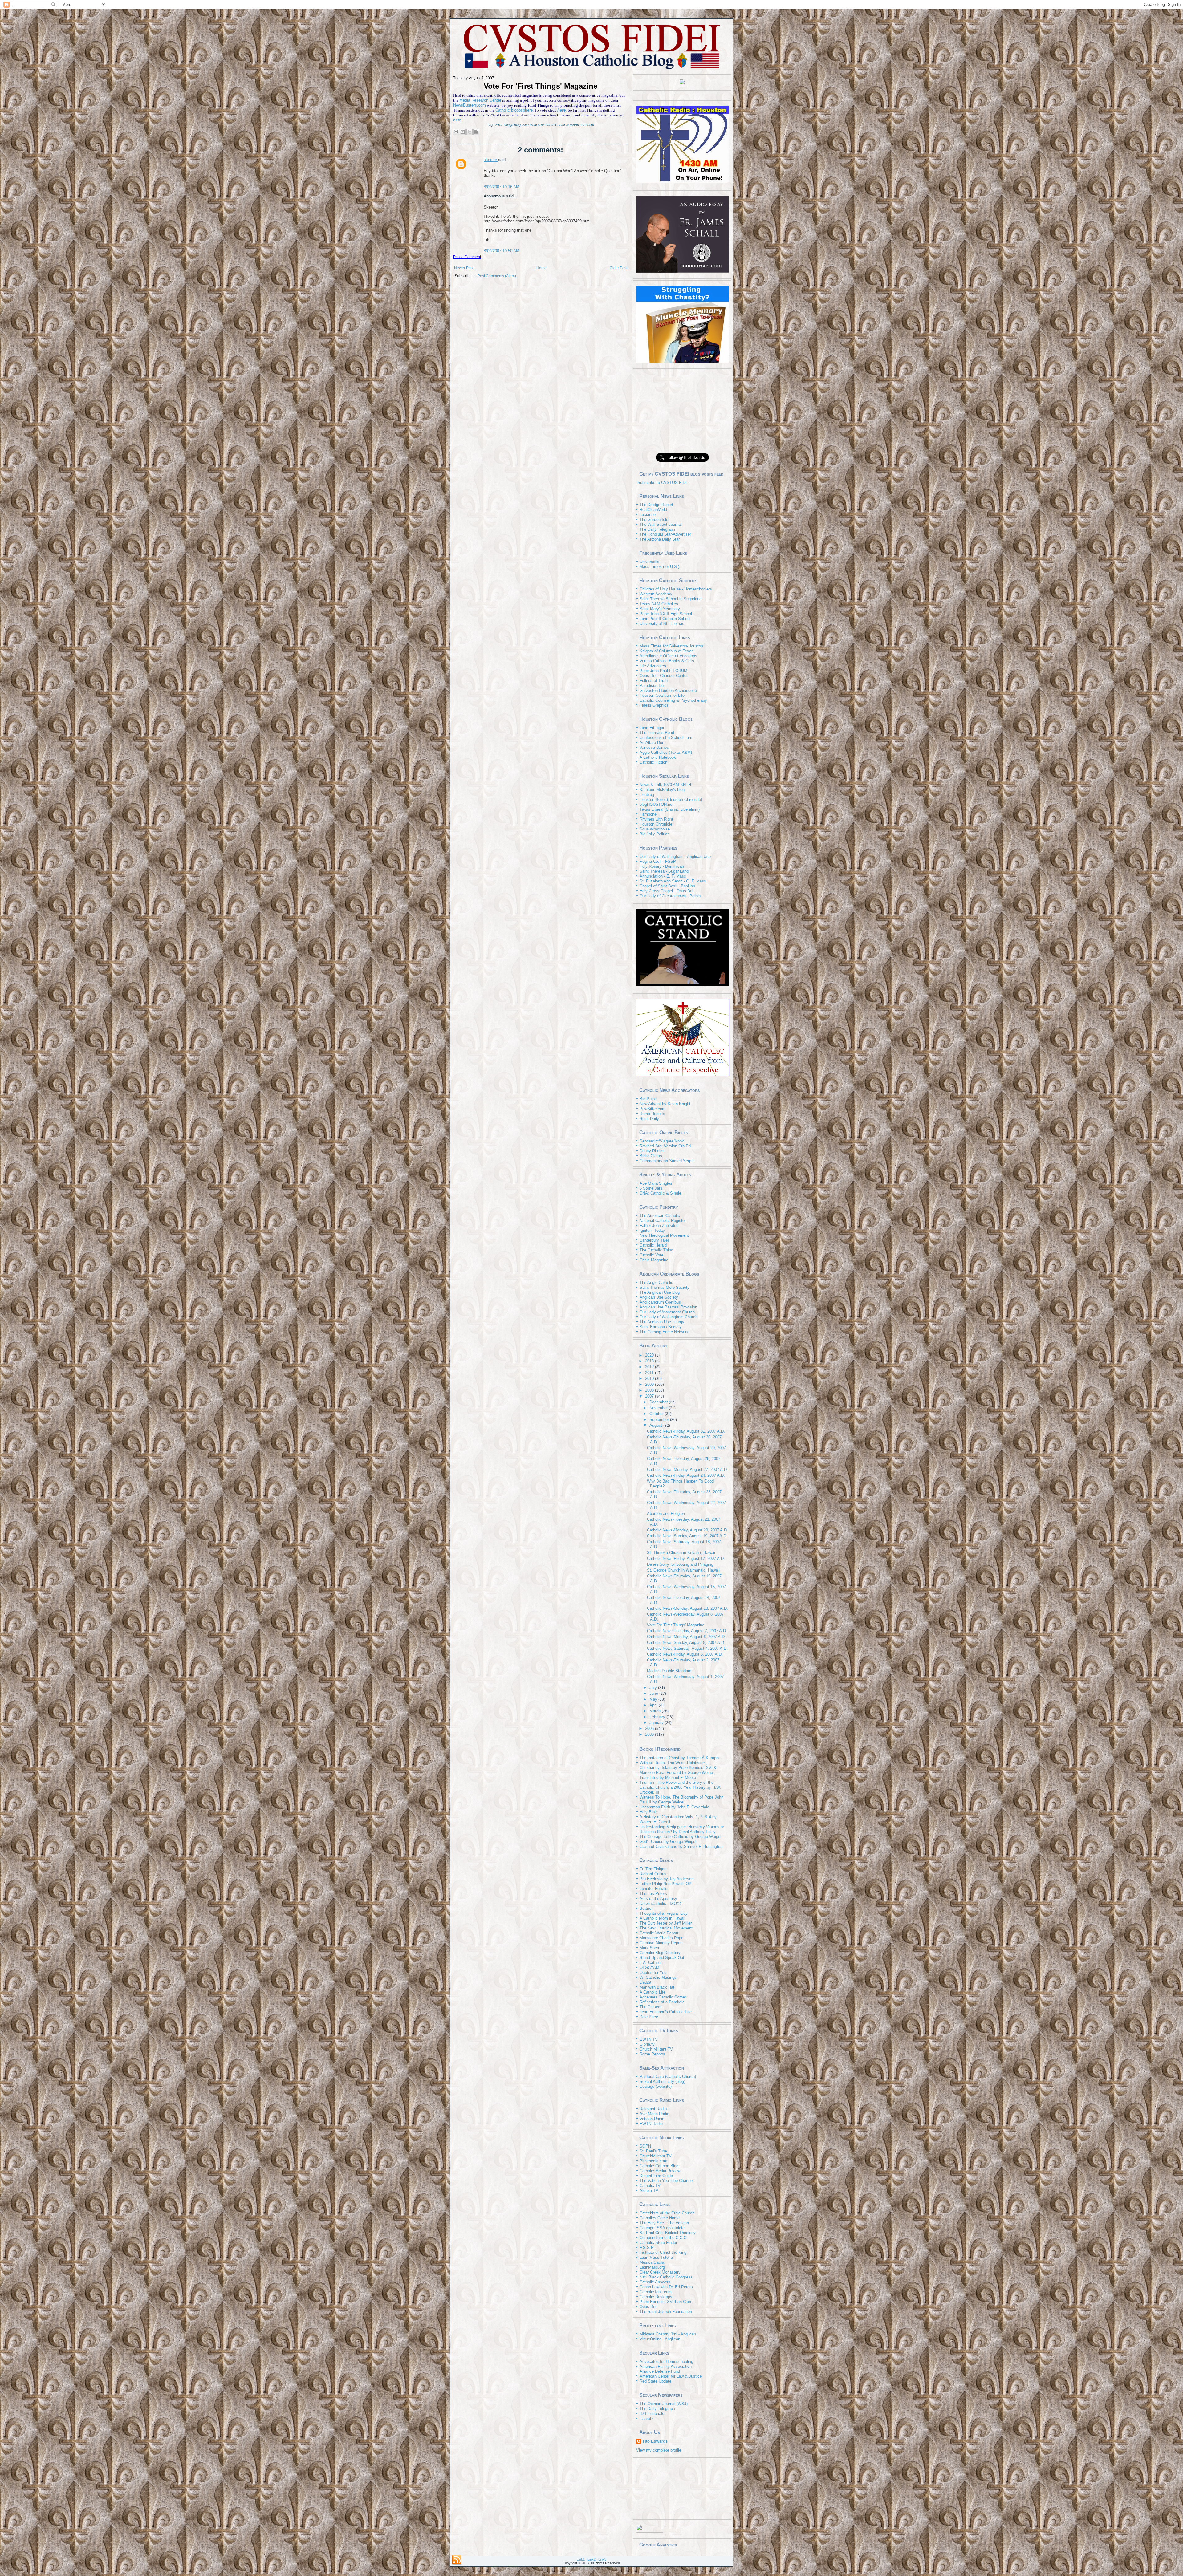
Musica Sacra (652, 2262)
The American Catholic (660, 1216)
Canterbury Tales (655, 1240)
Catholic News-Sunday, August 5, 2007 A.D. (686, 1643)
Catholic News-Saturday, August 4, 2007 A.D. (687, 1648)
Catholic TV (650, 2186)
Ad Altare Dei (651, 742)
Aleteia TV (649, 2191)
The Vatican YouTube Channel (667, 2181)
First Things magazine (512, 125)
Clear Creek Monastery (660, 2272)
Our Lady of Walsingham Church (669, 1317)
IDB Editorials (652, 2414)
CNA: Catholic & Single (660, 1193)
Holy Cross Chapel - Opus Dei (666, 891)
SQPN (645, 2146)
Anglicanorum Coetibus (660, 1302)
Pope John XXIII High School (666, 614)
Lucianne (648, 515)
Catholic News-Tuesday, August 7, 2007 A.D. (687, 1631)
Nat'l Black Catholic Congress (666, 2277)
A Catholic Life (652, 1992)
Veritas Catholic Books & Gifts (667, 661)
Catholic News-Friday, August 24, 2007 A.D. (686, 1475)
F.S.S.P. (647, 2247)
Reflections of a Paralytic (662, 2002)
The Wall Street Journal (661, 524)
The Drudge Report (656, 505)
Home (541, 268)
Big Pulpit (648, 1099)
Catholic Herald (653, 1245)
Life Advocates (653, 666)
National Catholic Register (663, 1221)
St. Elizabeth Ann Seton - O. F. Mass (673, 881)
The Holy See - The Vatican (664, 2223)
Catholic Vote (651, 1255)
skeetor (491, 160)
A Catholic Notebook (658, 757)
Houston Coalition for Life (662, 695)
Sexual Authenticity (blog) (662, 2081)
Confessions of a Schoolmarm (667, 738)
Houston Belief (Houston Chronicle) (671, 799)
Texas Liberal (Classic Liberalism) (670, 809)
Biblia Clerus (651, 1156)
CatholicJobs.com (656, 2292)
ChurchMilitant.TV (656, 2156)
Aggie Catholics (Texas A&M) (666, 752)
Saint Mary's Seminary (660, 609)
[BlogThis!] (463, 132)
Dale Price (649, 2017)
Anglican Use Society (659, 1297)
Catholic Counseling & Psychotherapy (673, 700)
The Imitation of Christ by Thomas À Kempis (679, 1758)
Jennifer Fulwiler (654, 1889)
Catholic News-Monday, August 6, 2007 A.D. (686, 1637)
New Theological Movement (664, 1235)
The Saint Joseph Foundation (666, 2312)
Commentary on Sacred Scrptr (667, 1161)
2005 (650, 1734)
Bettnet (646, 1908)
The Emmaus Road (657, 733)
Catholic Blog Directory (660, 1953)
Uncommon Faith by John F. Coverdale (674, 1807)
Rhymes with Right (656, 819)
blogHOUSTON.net (657, 804)
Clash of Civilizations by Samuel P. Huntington (681, 1846)
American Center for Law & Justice (671, 2376)
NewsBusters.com (470, 105)
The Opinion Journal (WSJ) (664, 2404)
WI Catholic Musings (658, 1977)
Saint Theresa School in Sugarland (671, 599)
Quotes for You (653, 1972)
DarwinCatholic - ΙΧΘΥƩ (661, 1903)
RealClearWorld (653, 510)
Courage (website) (656, 2086)
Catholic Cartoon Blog (659, 2166)
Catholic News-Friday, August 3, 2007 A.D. (685, 1654)
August (656, 1425)
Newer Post (464, 268)
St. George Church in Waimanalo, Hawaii (683, 1570)
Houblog (647, 795)
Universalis (649, 562)
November (659, 1408)
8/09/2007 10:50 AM (502, 251)
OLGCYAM (649, 1967)
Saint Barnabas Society (661, 1327)
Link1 (581, 2559)
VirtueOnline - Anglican (660, 2339)
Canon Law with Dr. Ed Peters (666, 2287)
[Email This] (456, 132)
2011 (650, 1373)
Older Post (618, 268)
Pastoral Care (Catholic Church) (668, 2077)
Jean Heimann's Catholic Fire (666, 2012)
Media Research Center (480, 100)
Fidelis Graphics (654, 705)
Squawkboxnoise (655, 829)
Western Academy (656, 594)
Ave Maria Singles (656, 1183)
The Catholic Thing (656, 1250)
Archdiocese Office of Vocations (668, 656)
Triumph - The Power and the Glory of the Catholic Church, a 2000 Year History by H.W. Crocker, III (680, 1787)
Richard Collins (653, 1874)
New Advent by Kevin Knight (665, 1104)
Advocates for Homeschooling (666, 2361)
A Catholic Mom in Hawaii (662, 1918)
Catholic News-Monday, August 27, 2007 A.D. (687, 1469)
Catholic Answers (655, 2282)
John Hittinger (652, 728)
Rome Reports (652, 1114)
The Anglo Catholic (656, 1282)
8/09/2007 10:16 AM (502, 187)
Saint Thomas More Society (665, 1287)
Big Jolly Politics (655, 834)
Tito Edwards (655, 2441)
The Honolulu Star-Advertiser (665, 534)
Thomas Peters (653, 1894)
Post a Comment (467, 257)
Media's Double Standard (669, 1671)
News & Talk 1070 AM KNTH (665, 785)
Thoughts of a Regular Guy (664, 1913)
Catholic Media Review (660, 2171)
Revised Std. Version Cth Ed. (666, 1146)
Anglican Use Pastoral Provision (668, 1307)
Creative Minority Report (661, 1943)
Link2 (591, 2559)
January (657, 1723)
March (656, 1711)
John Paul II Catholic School (665, 619)
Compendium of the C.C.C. (664, 2238)
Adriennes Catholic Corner (663, 1997)
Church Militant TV (656, 2049)
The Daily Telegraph (657, 529)
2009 (650, 1384)
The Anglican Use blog (660, 1292)
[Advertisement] (682, 409)
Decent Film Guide (656, 2176)
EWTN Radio (651, 2124)
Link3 (602, 2559)
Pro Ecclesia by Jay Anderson (667, 1879)
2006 (650, 1728)
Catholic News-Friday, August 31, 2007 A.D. (686, 1431)
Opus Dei (648, 2307)
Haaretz (646, 2418)
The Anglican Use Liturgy (662, 1322)
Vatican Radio (652, 2119)
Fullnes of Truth (654, 681)
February (658, 1717)
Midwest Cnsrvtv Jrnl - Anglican (668, 2334)
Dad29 (645, 1982)
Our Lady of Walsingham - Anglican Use (675, 856)
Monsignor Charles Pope (661, 1938)
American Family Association (666, 2366)
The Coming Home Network (664, 1332)
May (654, 1699)
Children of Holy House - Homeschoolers (676, 589)
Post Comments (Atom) (497, 276)
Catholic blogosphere (514, 110)
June (654, 1693)
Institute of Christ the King (663, 2252)
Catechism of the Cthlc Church (667, 2213)
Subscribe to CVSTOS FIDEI (663, 483)
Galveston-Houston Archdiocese (668, 690)
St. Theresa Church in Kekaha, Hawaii (681, 1553)
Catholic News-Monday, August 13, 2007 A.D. (687, 1608)
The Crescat (650, 2007)
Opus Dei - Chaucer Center (664, 676)
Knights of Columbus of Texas (667, 651)
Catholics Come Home (660, 2218)
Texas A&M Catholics (659, 604)
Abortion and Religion (666, 1513)
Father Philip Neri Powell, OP (666, 1884)
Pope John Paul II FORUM (663, 671)
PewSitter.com (652, 1109)
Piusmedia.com (653, 2161)
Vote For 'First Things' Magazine (541, 86)
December (659, 1402)
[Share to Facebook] (476, 132)
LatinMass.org (652, 2267)
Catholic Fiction (653, 762)
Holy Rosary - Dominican (662, 866)
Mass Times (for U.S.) (659, 567)
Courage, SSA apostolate (662, 2228)
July (654, 1688)
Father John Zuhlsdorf (659, 1225)
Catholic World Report (659, 1933)
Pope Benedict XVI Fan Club (665, 2302)
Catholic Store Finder (658, 2243)
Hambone (648, 814)
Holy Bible (649, 1812)
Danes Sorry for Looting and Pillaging (680, 1564)
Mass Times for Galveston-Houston (671, 646)
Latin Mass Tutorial (657, 2257)
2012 (650, 1367)
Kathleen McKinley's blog (662, 790)
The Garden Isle (654, 519)
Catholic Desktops (656, 2297)
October (657, 1414)
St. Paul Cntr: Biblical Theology (668, 2233)
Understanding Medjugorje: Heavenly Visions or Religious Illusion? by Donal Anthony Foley (682, 1829)
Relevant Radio (653, 2109)
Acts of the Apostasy (658, 1899)
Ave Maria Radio (654, 2114)
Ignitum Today (652, 1230)
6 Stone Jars (651, 1188)
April (654, 1705)
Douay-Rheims (653, 1151)
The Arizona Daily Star (660, 539)
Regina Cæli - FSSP (658, 861)
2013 (650, 1361)
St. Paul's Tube (653, 2151)
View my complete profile (659, 2450)
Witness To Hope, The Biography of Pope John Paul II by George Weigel (681, 1800)
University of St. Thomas (662, 624)
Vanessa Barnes (654, 747)
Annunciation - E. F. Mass (663, 876)
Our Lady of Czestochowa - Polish (670, 896)
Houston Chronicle (656, 824)
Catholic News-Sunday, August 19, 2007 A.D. (687, 1536)
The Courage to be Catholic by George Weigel (680, 1837)
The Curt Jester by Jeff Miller (666, 1923)
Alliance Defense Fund (660, 2371)
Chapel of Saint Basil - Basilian (667, 886)
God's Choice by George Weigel (668, 1842)
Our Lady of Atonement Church (667, 1312)
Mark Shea (649, 1948)
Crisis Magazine (654, 1260)
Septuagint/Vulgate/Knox (662, 1141)
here (561, 110)
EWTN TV (649, 2039)
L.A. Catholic (651, 1963)
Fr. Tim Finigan (653, 1869)
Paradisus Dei (652, 686)
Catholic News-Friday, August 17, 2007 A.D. (686, 1558)
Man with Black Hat (657, 1987)
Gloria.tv (647, 2044)
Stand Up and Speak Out (662, 1958)
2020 (650, 1355)
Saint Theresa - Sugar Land (664, 871)
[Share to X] (470, 132)
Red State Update (655, 2381)
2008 (650, 1390)
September (660, 1420)
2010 (650, 1379)
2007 (650, 1396)
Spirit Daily (649, 1119)
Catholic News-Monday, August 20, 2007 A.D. (687, 1530)
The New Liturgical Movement (666, 1928)
